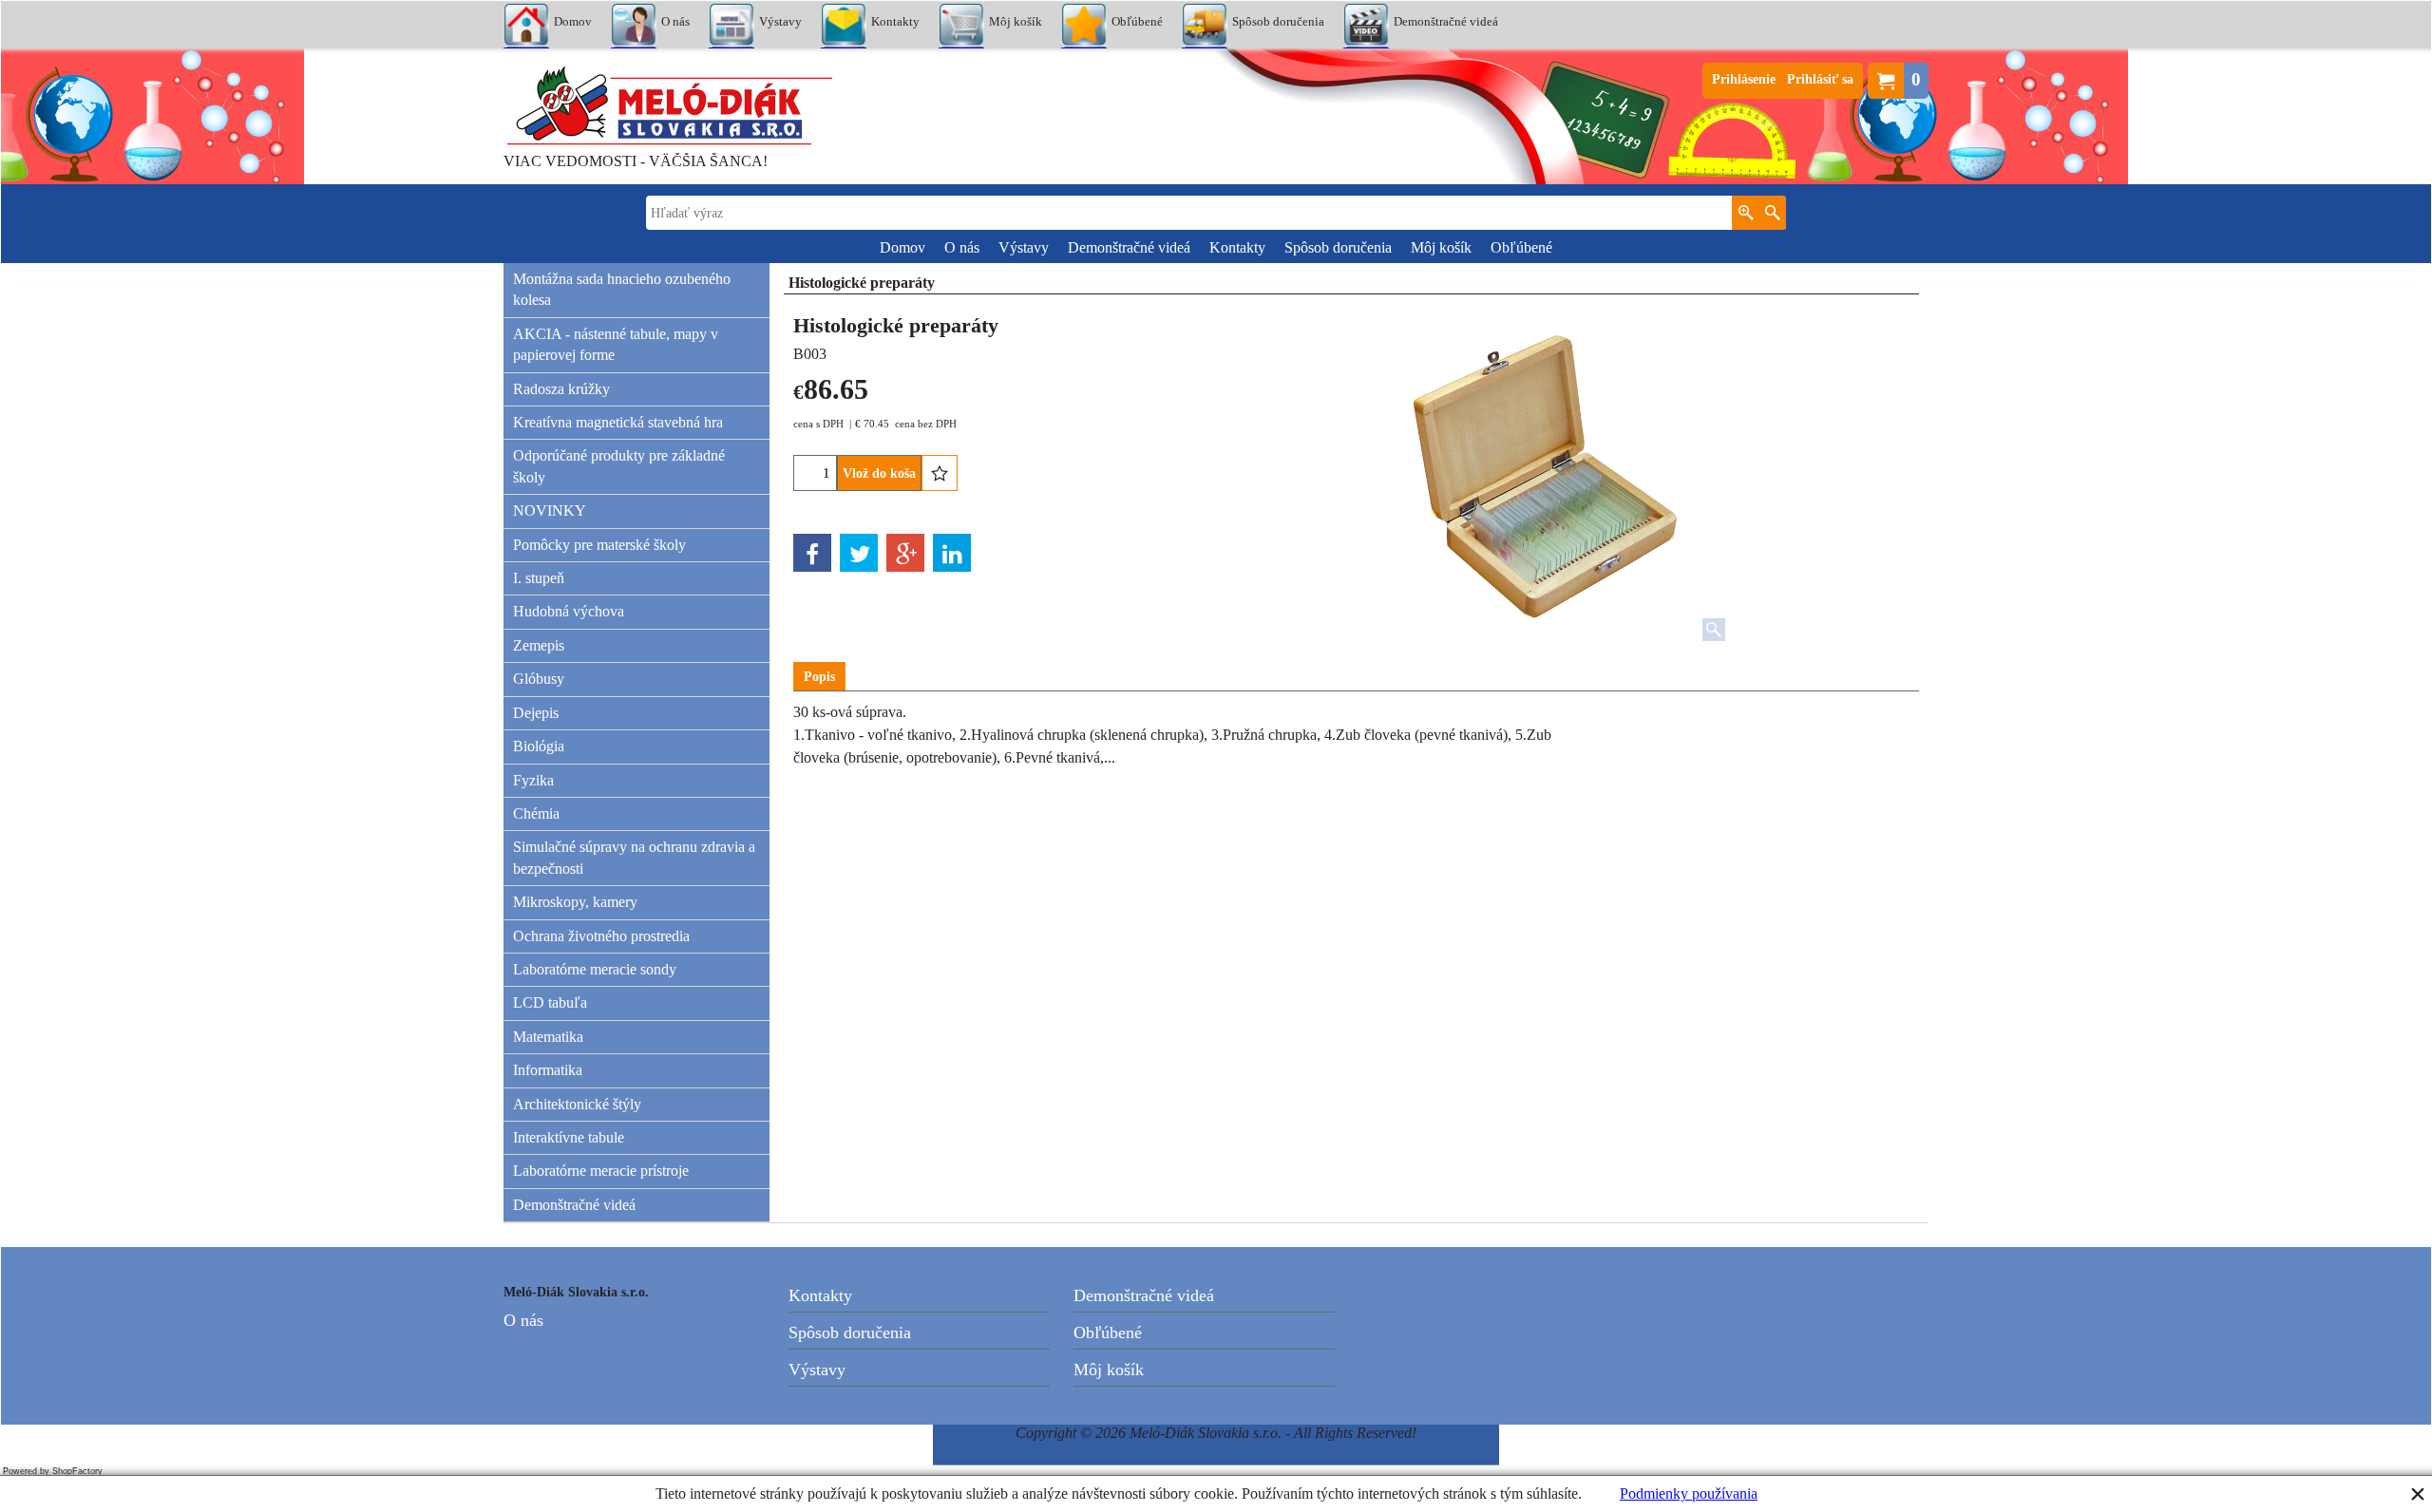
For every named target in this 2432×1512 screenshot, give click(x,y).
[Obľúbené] (940, 473)
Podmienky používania (1689, 1493)
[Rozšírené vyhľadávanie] (1746, 213)
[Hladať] (1772, 213)
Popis (819, 677)
